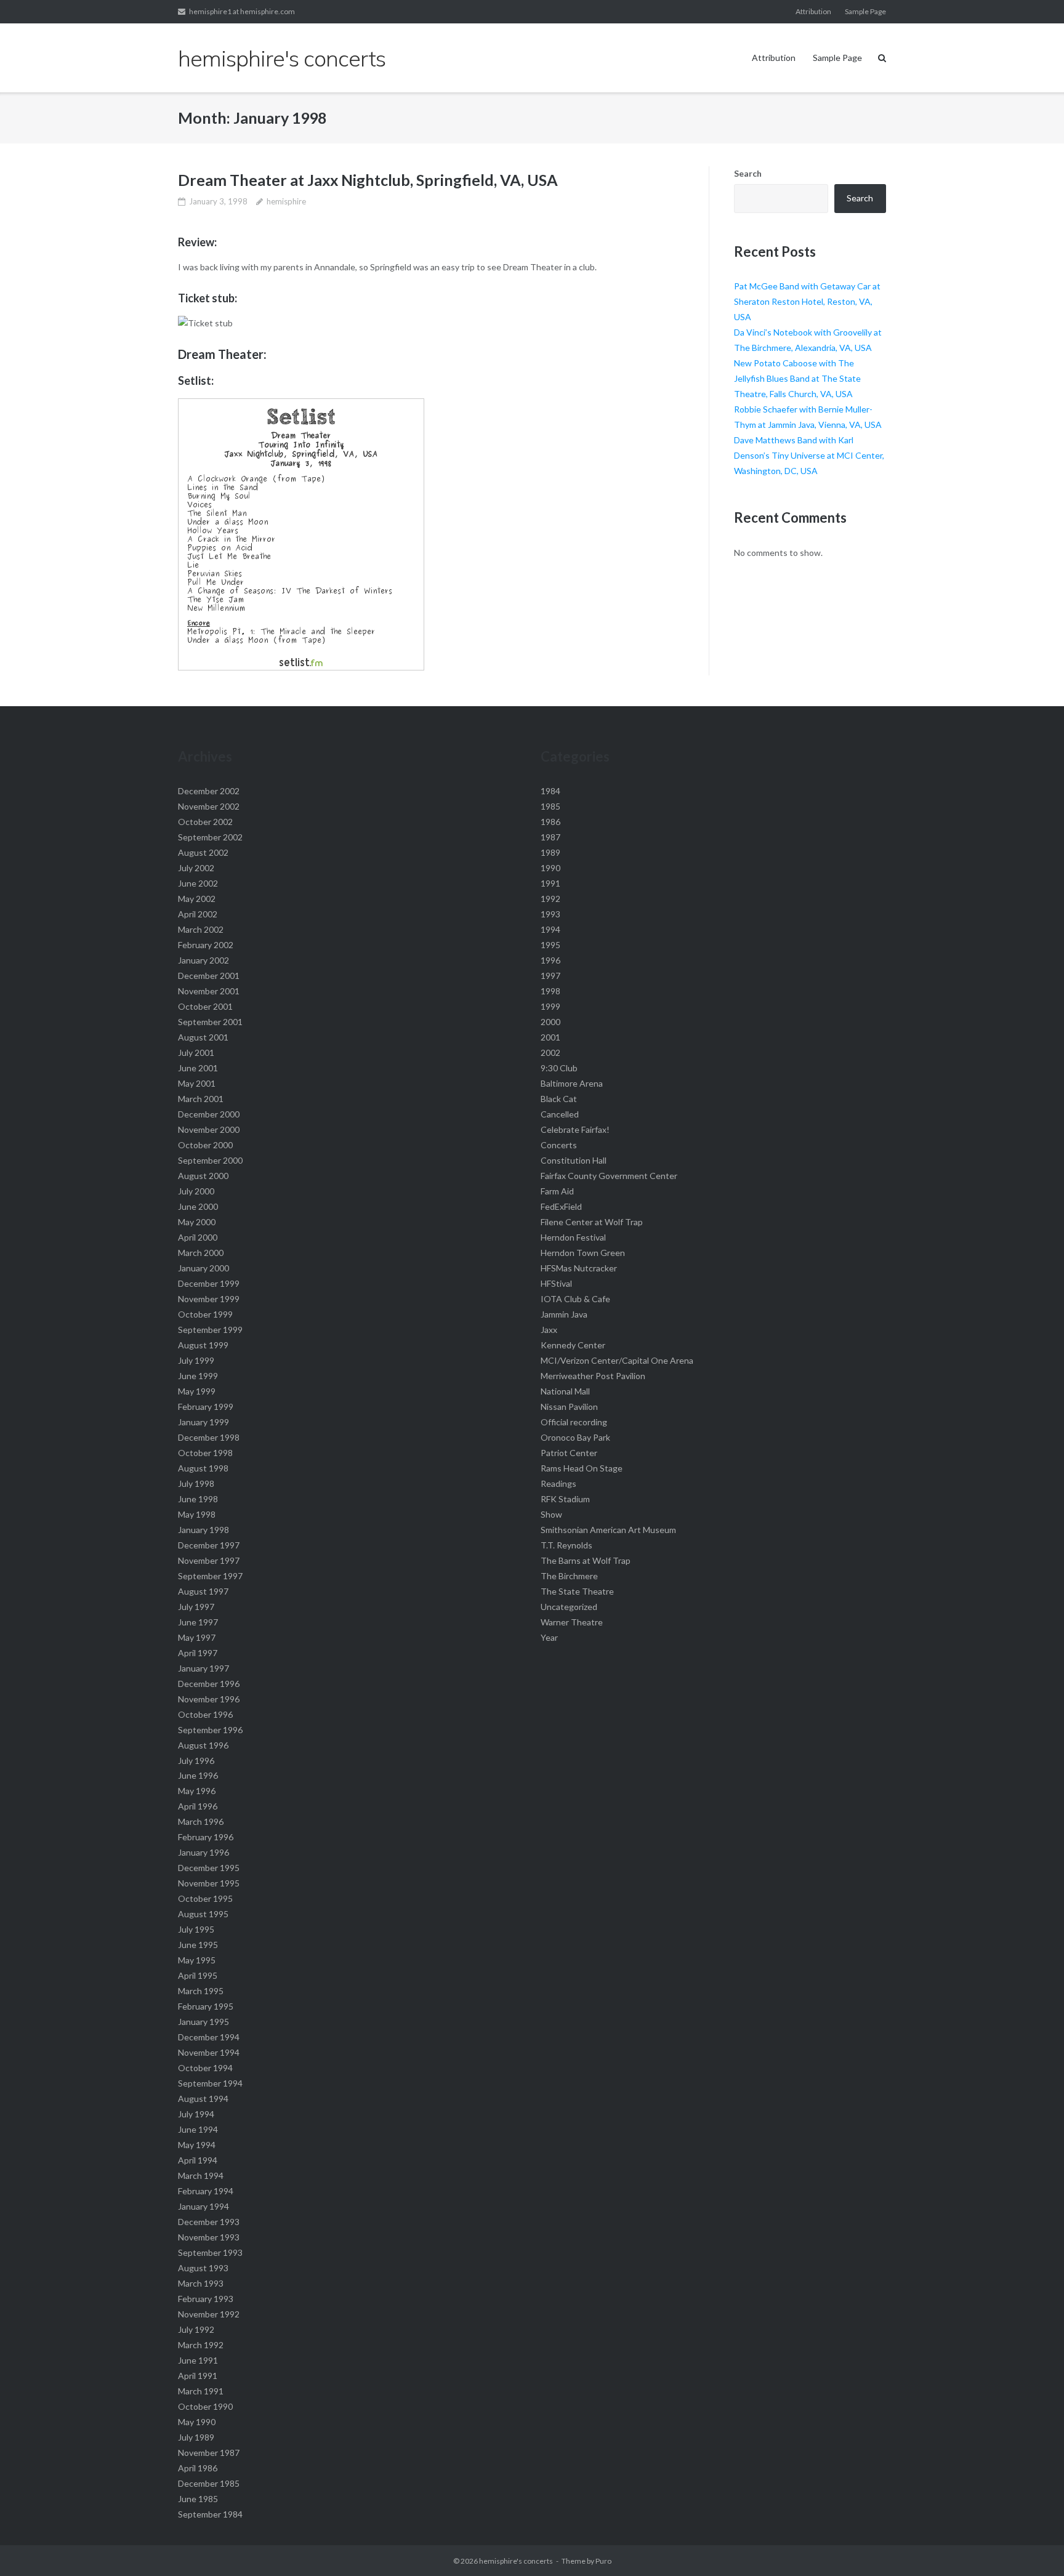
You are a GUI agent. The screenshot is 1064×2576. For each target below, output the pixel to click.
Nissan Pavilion (569, 1407)
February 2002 (206, 945)
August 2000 (203, 1176)
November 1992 (209, 2314)
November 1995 (209, 1883)
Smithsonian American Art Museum (608, 1530)
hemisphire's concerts (516, 2561)
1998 (550, 991)
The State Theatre (577, 1591)
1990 (550, 868)
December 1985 (209, 2483)
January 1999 (204, 1422)
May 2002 (197, 899)
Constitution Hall (574, 1160)
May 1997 (197, 1637)
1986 (550, 822)
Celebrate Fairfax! (575, 1129)
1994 (550, 929)
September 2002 (210, 837)
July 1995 (196, 1929)
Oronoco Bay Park (575, 1437)
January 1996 (204, 1852)
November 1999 (209, 1299)
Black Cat (559, 1099)
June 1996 (198, 1775)
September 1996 (210, 1730)
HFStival (556, 1283)
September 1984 (210, 2514)
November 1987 (209, 2453)
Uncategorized (569, 1607)
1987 (550, 837)
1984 (550, 791)
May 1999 (197, 1391)
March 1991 (201, 2391)
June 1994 (198, 2129)
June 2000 (198, 1206)
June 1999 (198, 1376)
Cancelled (560, 1114)
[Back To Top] (1034, 2546)
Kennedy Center (573, 1345)
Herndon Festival (573, 1237)
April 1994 (198, 2160)
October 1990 (205, 2406)
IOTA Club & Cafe (575, 1299)
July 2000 (196, 1191)
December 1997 (209, 1545)
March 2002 (201, 929)
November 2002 (209, 806)
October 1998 (205, 1453)
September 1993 (210, 2252)
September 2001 (210, 1022)
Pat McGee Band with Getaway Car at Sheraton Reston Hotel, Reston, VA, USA (807, 301)
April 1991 (198, 2376)
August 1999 (203, 1345)
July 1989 (196, 2437)
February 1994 (206, 2191)
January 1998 (204, 1530)
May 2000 (197, 1222)
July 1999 (196, 1360)
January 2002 (204, 960)
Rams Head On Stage (582, 1468)
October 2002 (205, 822)
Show (551, 1514)
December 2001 (209, 976)
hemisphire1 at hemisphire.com (242, 11)
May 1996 (197, 1791)
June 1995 (198, 1945)
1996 (550, 960)
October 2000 (205, 1145)
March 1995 (201, 1991)
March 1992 (201, 2345)
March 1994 (201, 2176)
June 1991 (198, 2360)
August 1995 (203, 1914)
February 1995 (206, 2006)
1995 (550, 945)
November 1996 (209, 1699)
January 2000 (204, 1268)
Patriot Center (569, 1453)
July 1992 (196, 2329)
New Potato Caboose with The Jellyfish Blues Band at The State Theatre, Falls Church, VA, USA (797, 378)
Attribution (813, 11)
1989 (550, 852)
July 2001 (196, 1053)
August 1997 (203, 1591)
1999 (550, 1006)
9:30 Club (559, 1068)
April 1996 (198, 1806)
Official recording (574, 1422)
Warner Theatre (572, 1622)
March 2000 (201, 1253)
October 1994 (205, 2068)
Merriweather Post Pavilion (593, 1376)
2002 (550, 1053)
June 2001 (198, 1068)
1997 (550, 976)
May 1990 (197, 2422)
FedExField (561, 1206)
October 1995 (205, 1898)
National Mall (565, 1391)
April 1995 (198, 1975)
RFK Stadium (565, 1499)
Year (549, 1637)
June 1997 (198, 1622)
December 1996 (209, 1684)
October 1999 (205, 1314)
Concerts (559, 1145)
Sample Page (865, 11)
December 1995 (209, 1868)
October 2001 (205, 1006)
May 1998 (197, 1514)
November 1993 (209, 2237)
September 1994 (210, 2083)
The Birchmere (569, 1576)
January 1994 (204, 2206)
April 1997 (198, 1653)
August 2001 (203, 1037)
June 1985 (198, 2499)
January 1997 (204, 1668)
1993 (550, 914)
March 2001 (201, 1099)
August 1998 (203, 1468)
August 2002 (203, 852)
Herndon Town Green (583, 1253)
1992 (550, 899)
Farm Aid (557, 1191)
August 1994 (203, 2099)
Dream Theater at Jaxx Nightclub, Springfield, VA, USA (368, 180)
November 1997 (209, 1560)
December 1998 (209, 1437)
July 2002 (196, 868)
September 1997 (210, 1576)
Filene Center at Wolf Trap (592, 1222)
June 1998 (198, 1499)
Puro (603, 2561)
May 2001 (197, 1083)
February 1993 (206, 2299)
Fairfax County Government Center (609, 1176)
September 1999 (210, 1330)
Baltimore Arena (572, 1083)
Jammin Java (564, 1314)
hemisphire (286, 201)
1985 (550, 806)
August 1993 (203, 2268)
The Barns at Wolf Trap (586, 1560)
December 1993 (209, 2222)
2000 (550, 1022)
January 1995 (204, 2022)
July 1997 (196, 1607)
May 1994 (197, 2145)
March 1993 (201, 2283)
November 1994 (209, 2052)
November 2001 (209, 991)
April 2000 (198, 1237)
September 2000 (210, 1160)
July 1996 (196, 1761)
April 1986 (198, 2468)
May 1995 (197, 1960)
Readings (558, 1483)
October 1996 (205, 1714)
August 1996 (203, 1745)
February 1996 (206, 1837)
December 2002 (209, 791)
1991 (550, 883)
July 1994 (196, 2114)
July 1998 (196, 1483)
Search (748, 173)
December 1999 (209, 1283)
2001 (550, 1037)
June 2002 (198, 883)
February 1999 (206, 1407)
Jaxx (549, 1330)
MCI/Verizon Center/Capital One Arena (617, 1360)
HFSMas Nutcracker (579, 1268)
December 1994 (209, 2037)
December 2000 (209, 1114)
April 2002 (198, 914)
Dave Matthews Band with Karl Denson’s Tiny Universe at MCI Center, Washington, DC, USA (809, 455)
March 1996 (201, 1821)
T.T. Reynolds (566, 1545)
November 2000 (209, 1129)
